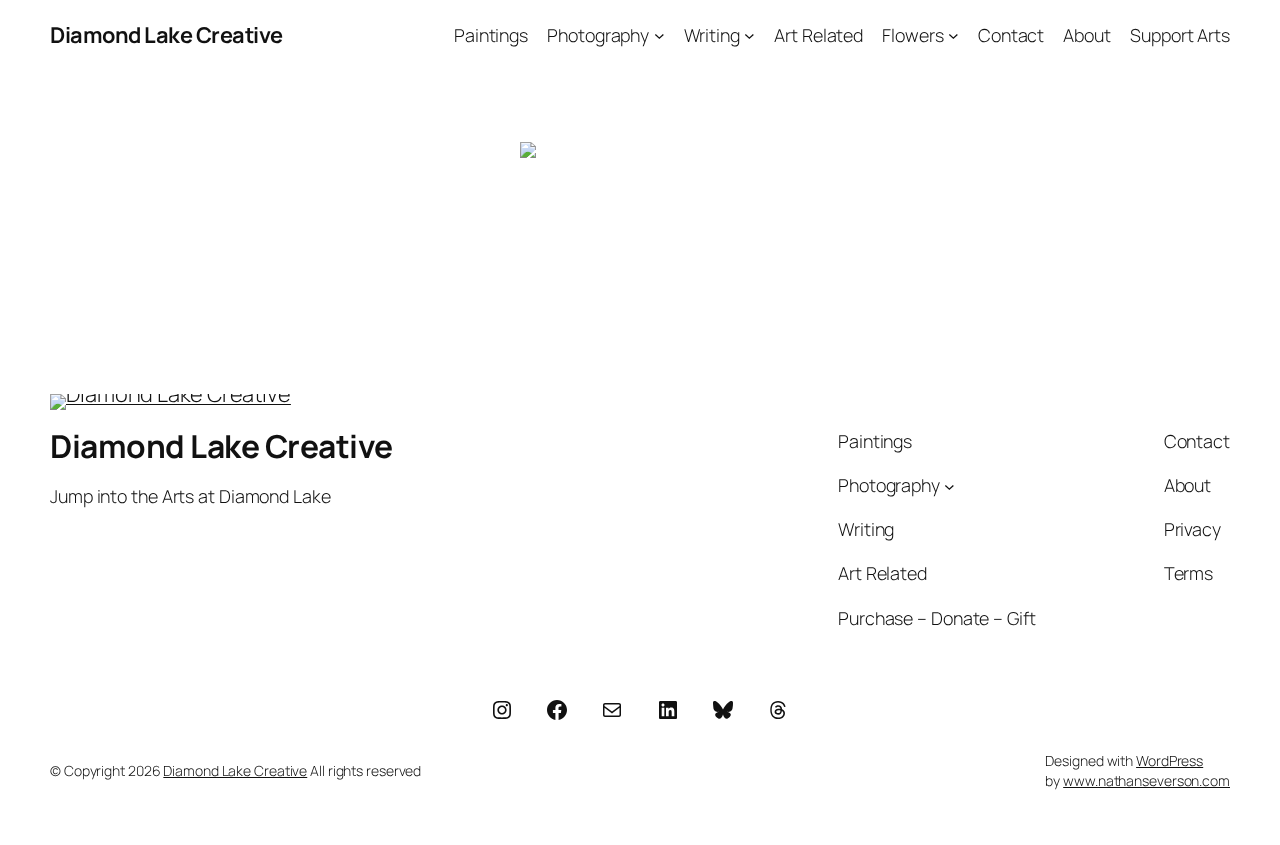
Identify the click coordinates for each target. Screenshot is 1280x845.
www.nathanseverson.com (1146, 780)
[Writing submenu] (749, 35)
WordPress (1169, 760)
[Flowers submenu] (953, 35)
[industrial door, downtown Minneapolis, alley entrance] (640, 222)
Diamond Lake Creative (166, 35)
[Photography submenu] (659, 35)
